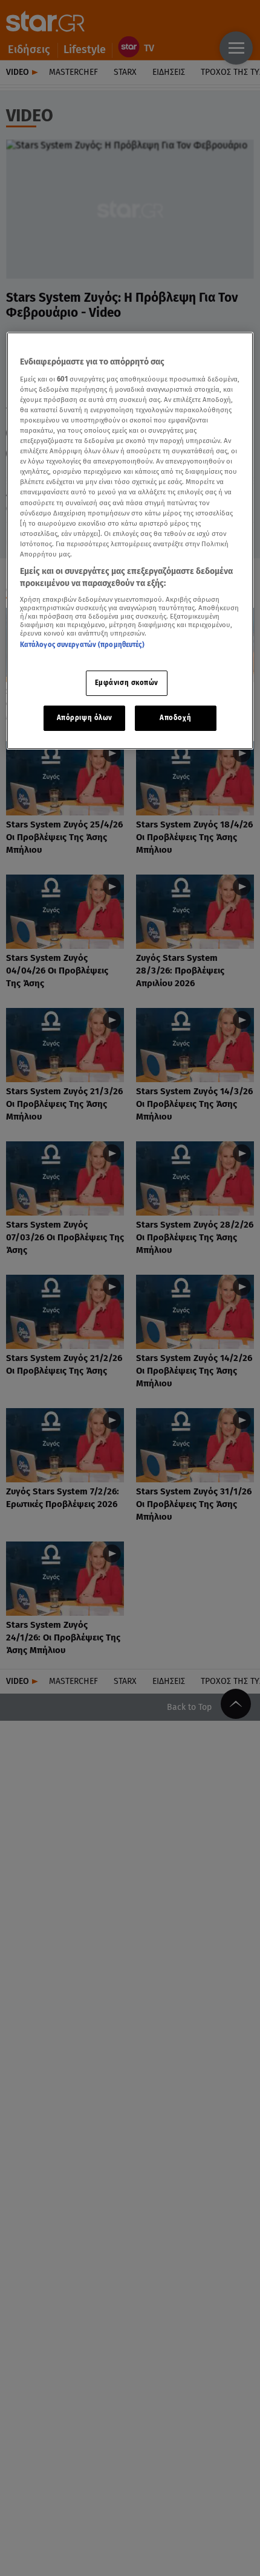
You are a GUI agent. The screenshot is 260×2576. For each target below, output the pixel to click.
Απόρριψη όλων (85, 718)
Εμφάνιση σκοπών (127, 683)
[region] (130, 541)
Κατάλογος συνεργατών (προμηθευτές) (82, 645)
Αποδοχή (175, 718)
